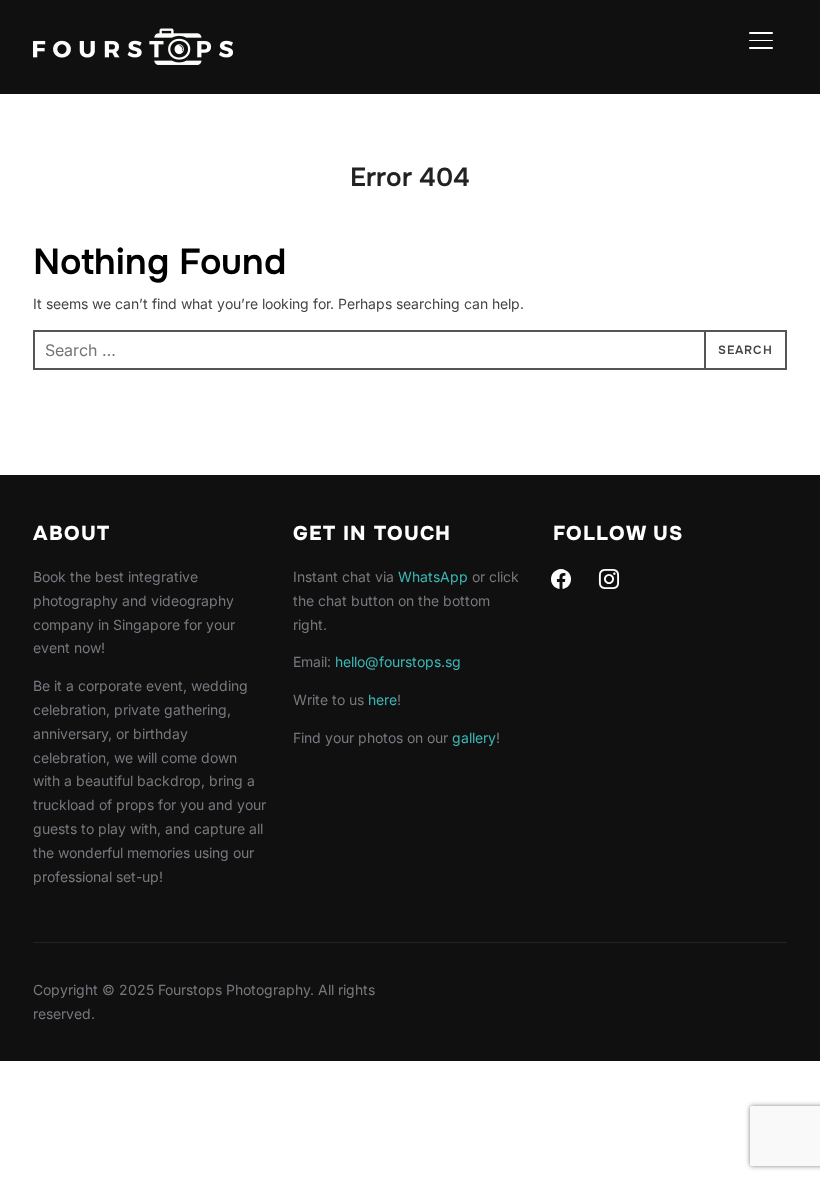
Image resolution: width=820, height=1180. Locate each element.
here (382, 699)
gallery (474, 737)
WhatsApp (433, 576)
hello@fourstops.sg (398, 661)
